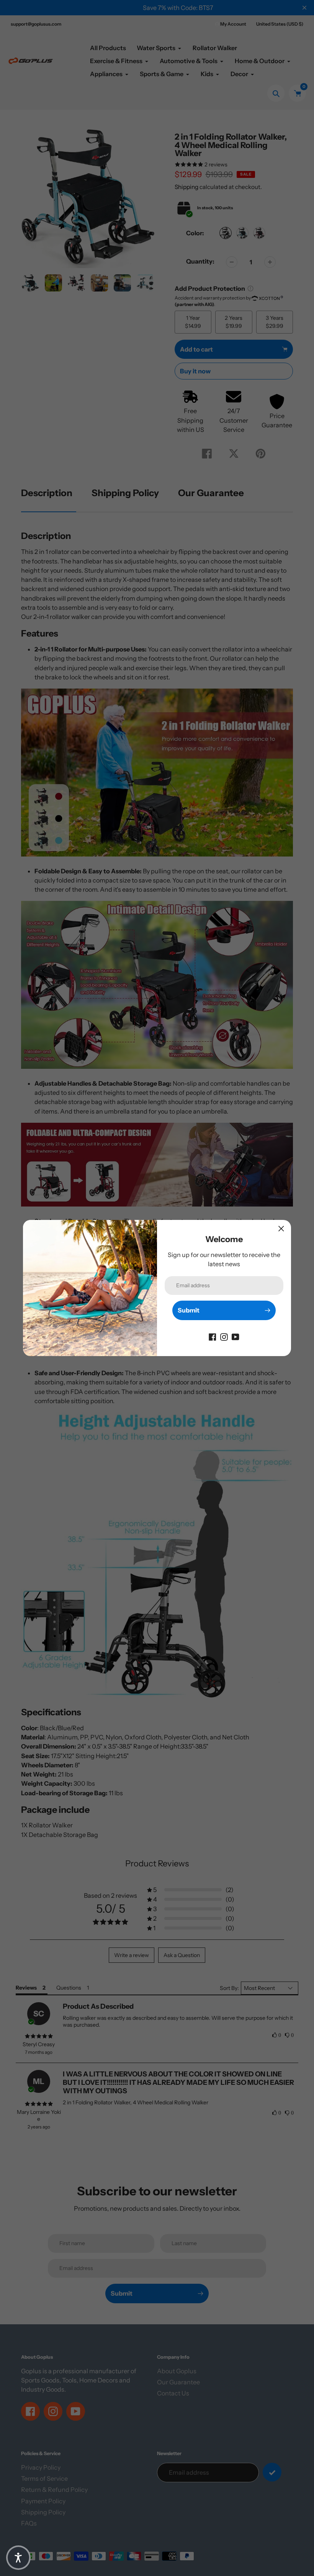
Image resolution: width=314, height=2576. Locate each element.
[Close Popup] (281, 1229)
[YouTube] (235, 1336)
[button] (18, 2558)
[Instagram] (224, 1336)
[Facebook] (213, 1336)
